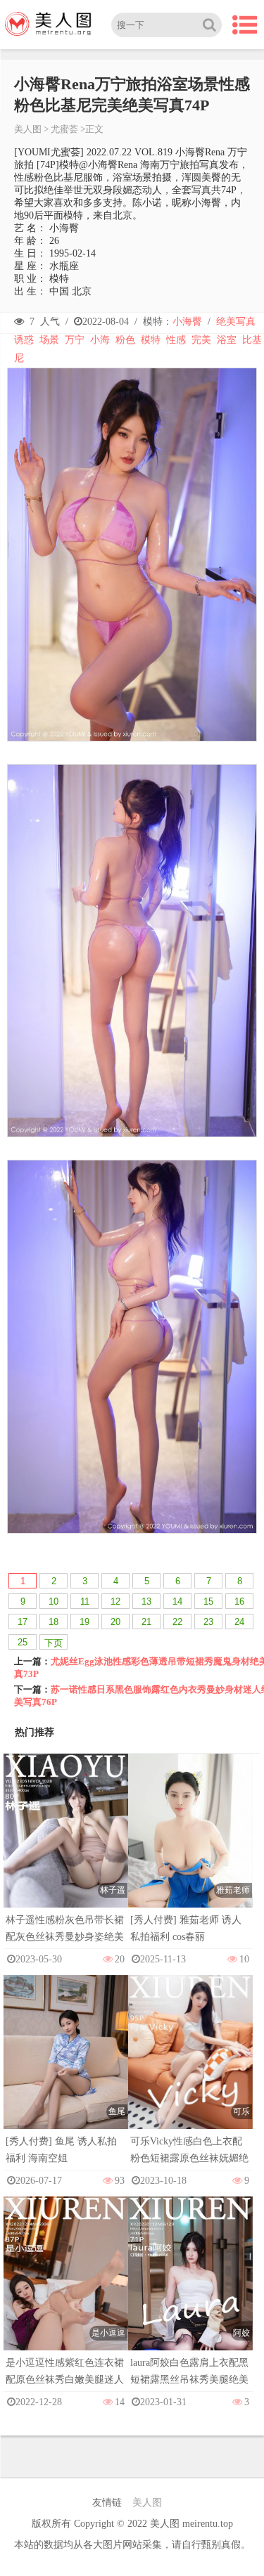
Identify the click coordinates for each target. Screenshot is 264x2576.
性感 (176, 340)
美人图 (28, 129)
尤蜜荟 (64, 129)
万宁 (75, 340)
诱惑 (24, 340)
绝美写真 (236, 322)
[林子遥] (66, 1845)
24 (239, 1622)
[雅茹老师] (190, 1847)
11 (85, 1601)
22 (177, 1622)
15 (208, 1601)
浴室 (227, 340)
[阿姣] (190, 2288)
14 (177, 1601)
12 (115, 1601)
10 (54, 1601)
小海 (100, 340)
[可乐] (190, 2067)
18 (54, 1622)
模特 (151, 340)
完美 (201, 340)
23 (208, 1622)
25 (23, 1642)
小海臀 (187, 322)
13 (146, 1601)
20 (115, 1622)
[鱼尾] (66, 2068)
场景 (49, 340)
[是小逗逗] (66, 2288)
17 (23, 1622)
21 (146, 1622)
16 (239, 1601)
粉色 (125, 340)
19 (84, 1622)
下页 (54, 1643)
